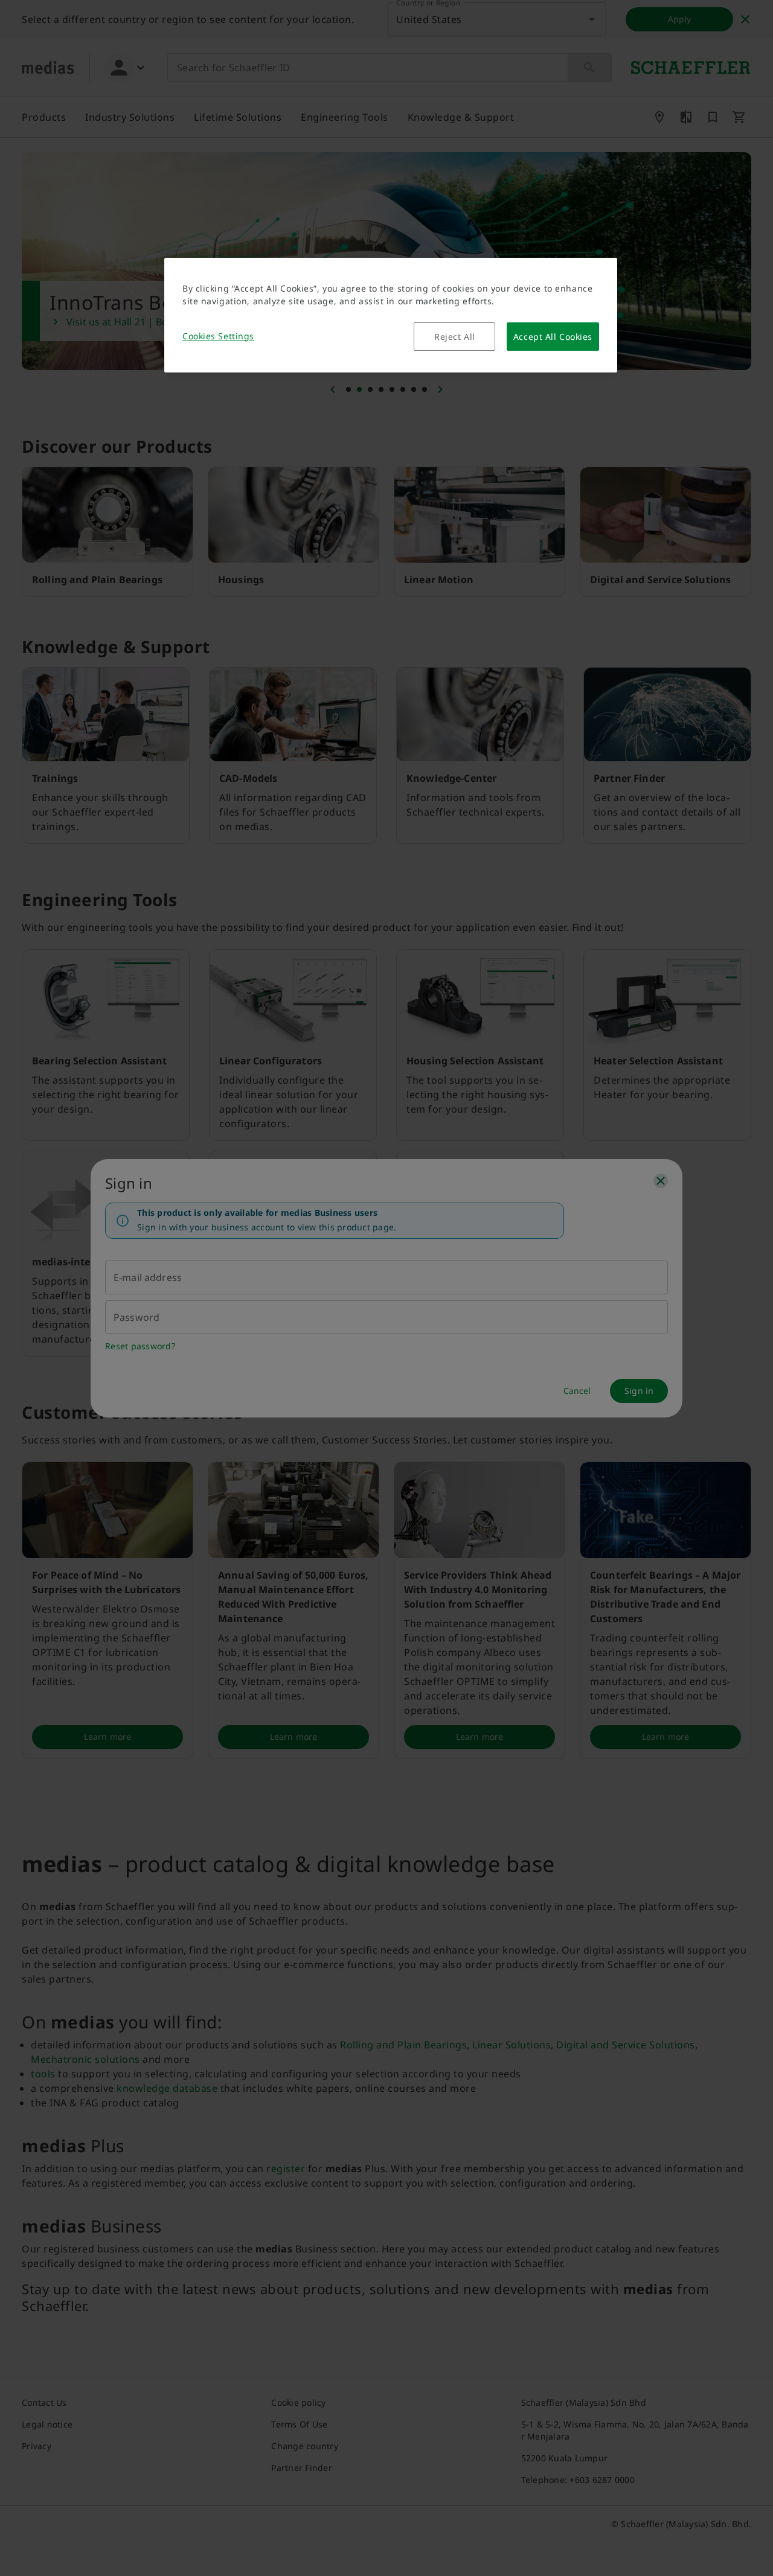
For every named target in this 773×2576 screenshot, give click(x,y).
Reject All (455, 337)
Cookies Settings (218, 336)
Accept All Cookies (553, 337)
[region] (391, 315)
